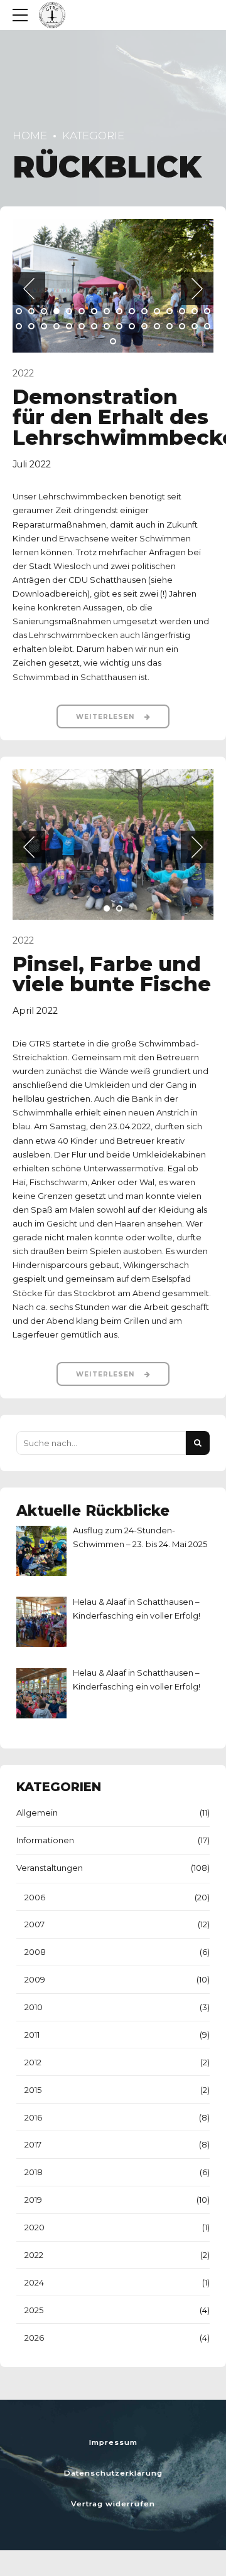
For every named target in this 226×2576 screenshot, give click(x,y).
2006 (35, 1897)
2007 (35, 1924)
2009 (35, 1979)
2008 (35, 1952)
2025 (34, 2310)
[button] (29, 289)
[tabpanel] (113, 286)
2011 (32, 2035)
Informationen (45, 1840)
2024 (34, 2282)
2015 (33, 2090)
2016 (33, 2117)
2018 (34, 2172)
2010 (34, 2007)
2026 (34, 2338)
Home (30, 136)
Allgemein (37, 1812)
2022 (23, 373)
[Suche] (198, 1443)
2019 (33, 2200)
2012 (33, 2062)
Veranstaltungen (50, 1868)
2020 (35, 2227)
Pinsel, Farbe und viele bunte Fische (112, 974)
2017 (33, 2144)
